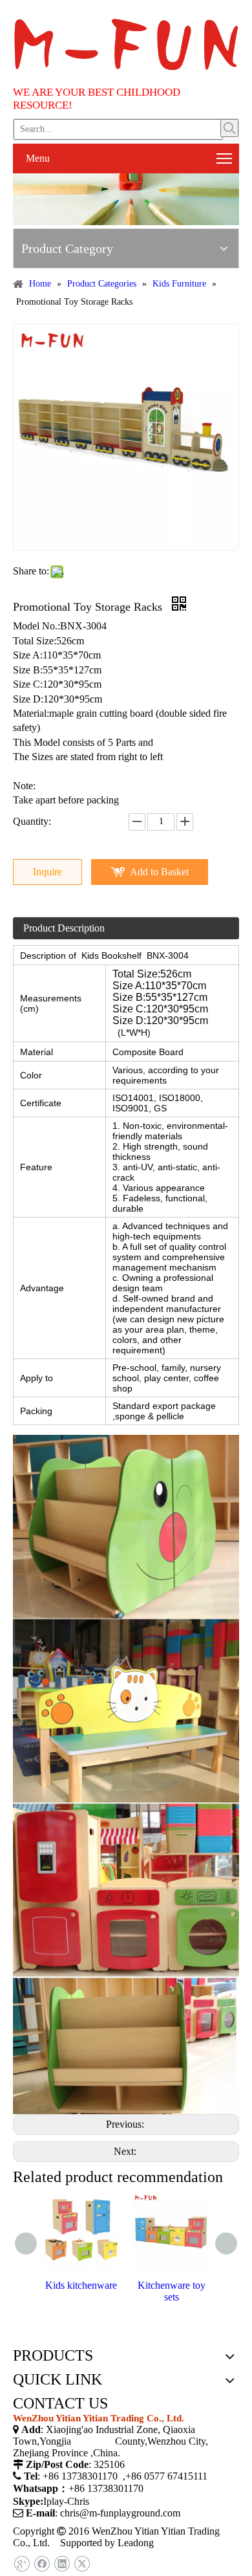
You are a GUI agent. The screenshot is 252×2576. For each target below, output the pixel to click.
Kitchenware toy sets (172, 2291)
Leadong (136, 2543)
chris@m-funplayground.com (120, 2513)
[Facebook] (42, 2564)
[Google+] (22, 2564)
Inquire (47, 872)
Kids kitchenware (81, 2285)
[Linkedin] (62, 2564)
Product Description (64, 928)
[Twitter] (82, 2564)
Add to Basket (159, 872)
